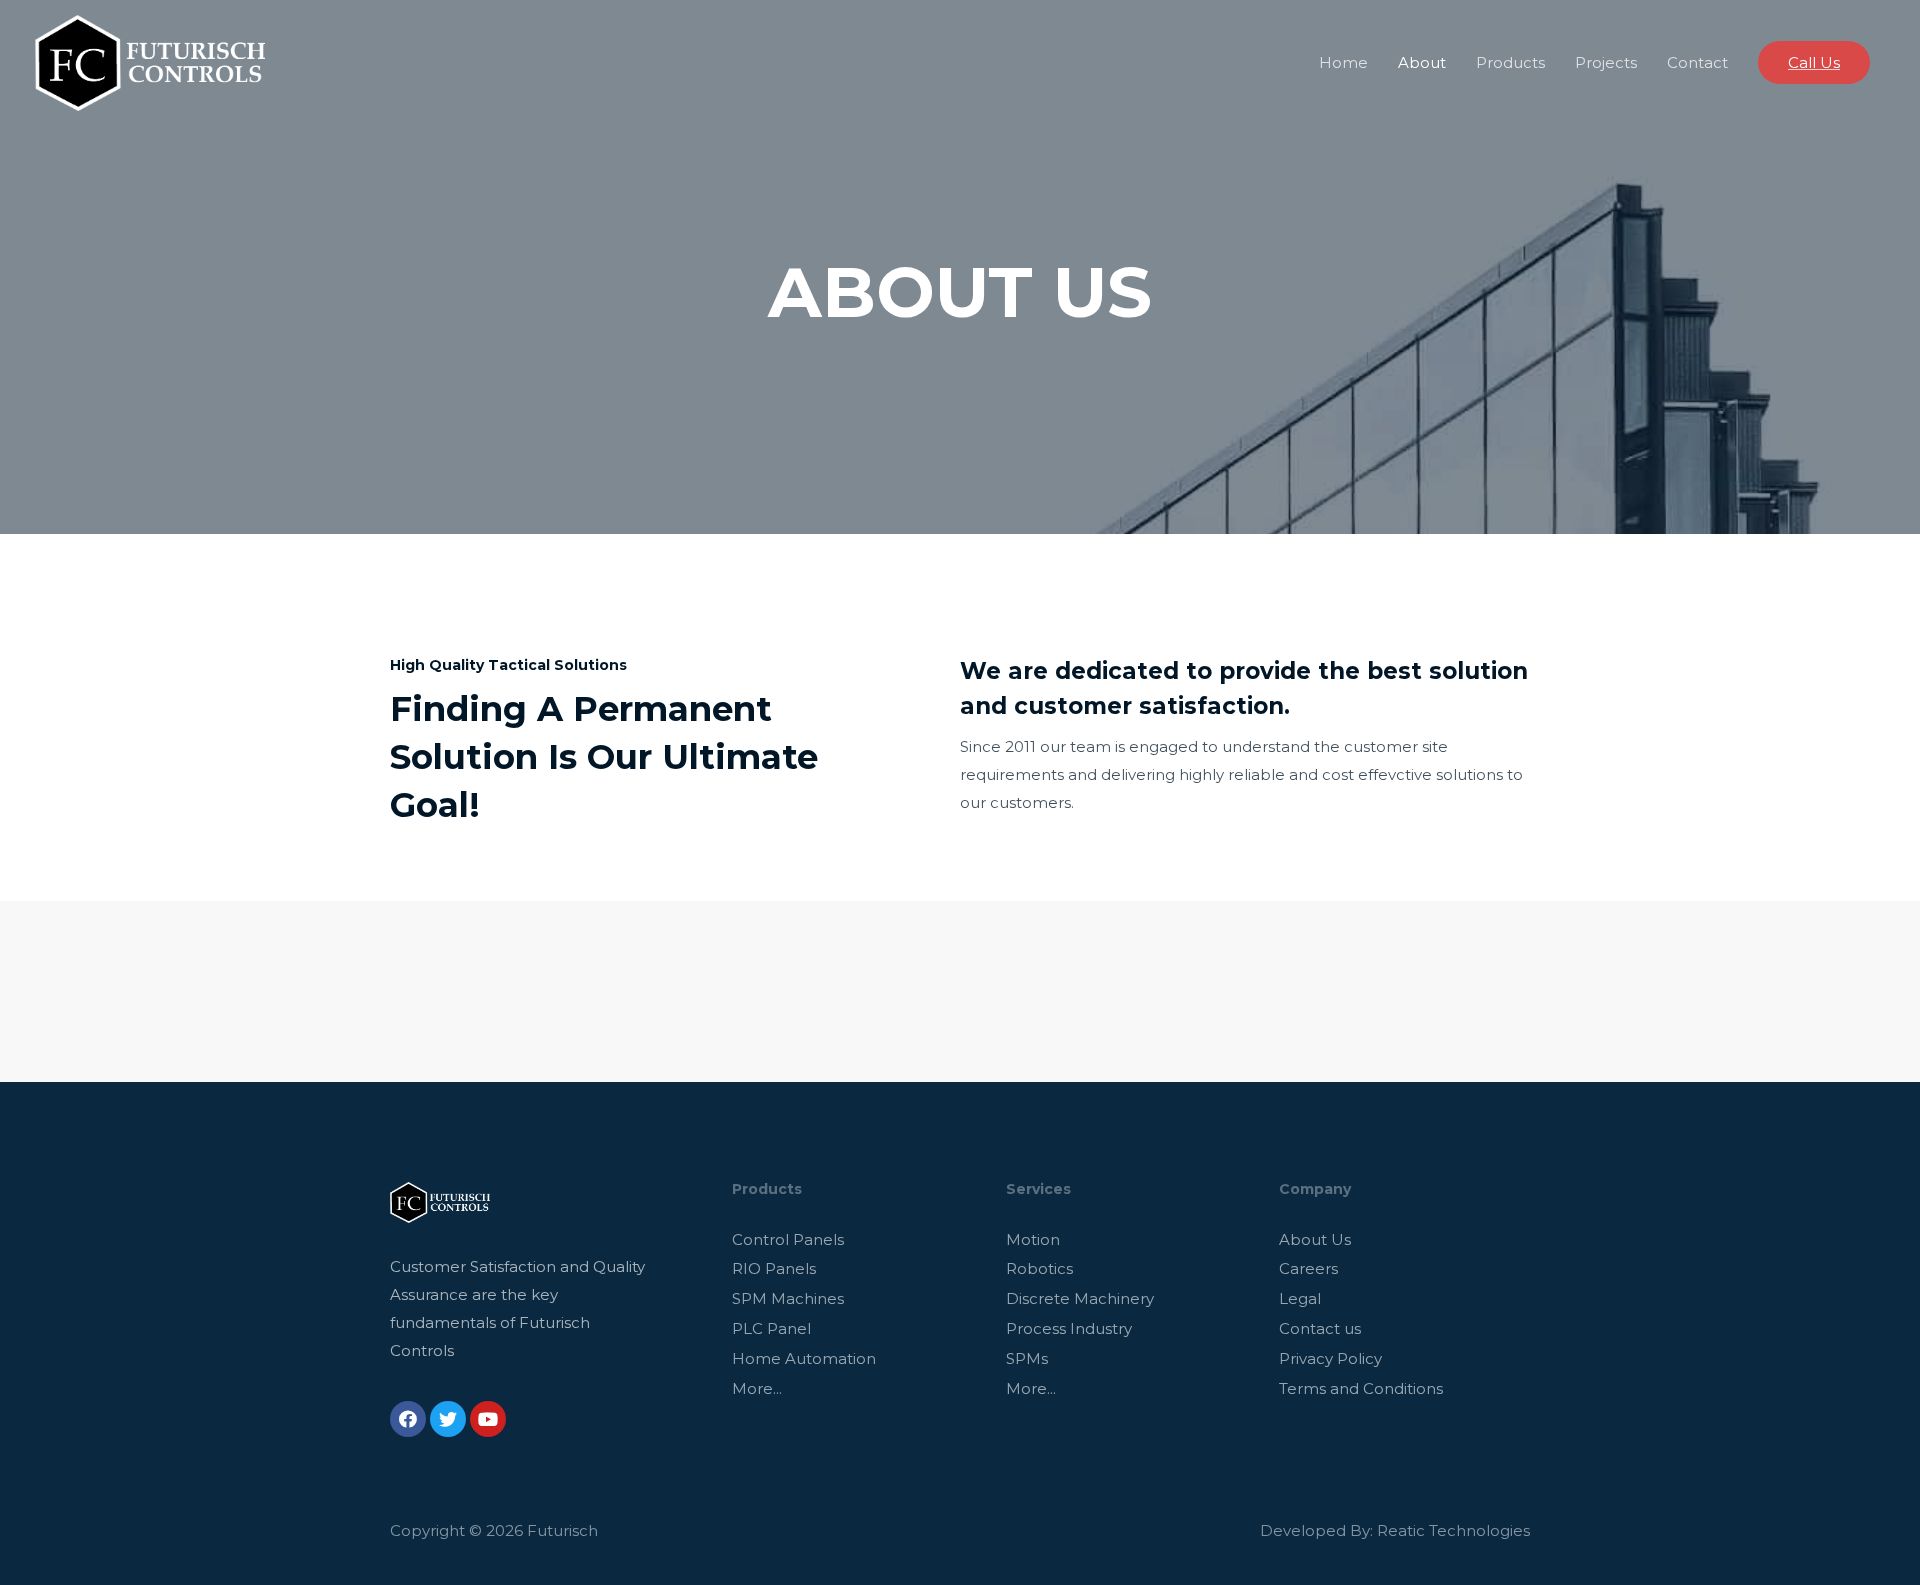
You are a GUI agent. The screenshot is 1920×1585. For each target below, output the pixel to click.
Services (1038, 1189)
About (1422, 62)
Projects (1606, 62)
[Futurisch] (150, 61)
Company (1315, 1189)
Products (1510, 62)
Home (1343, 62)
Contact (1697, 62)
